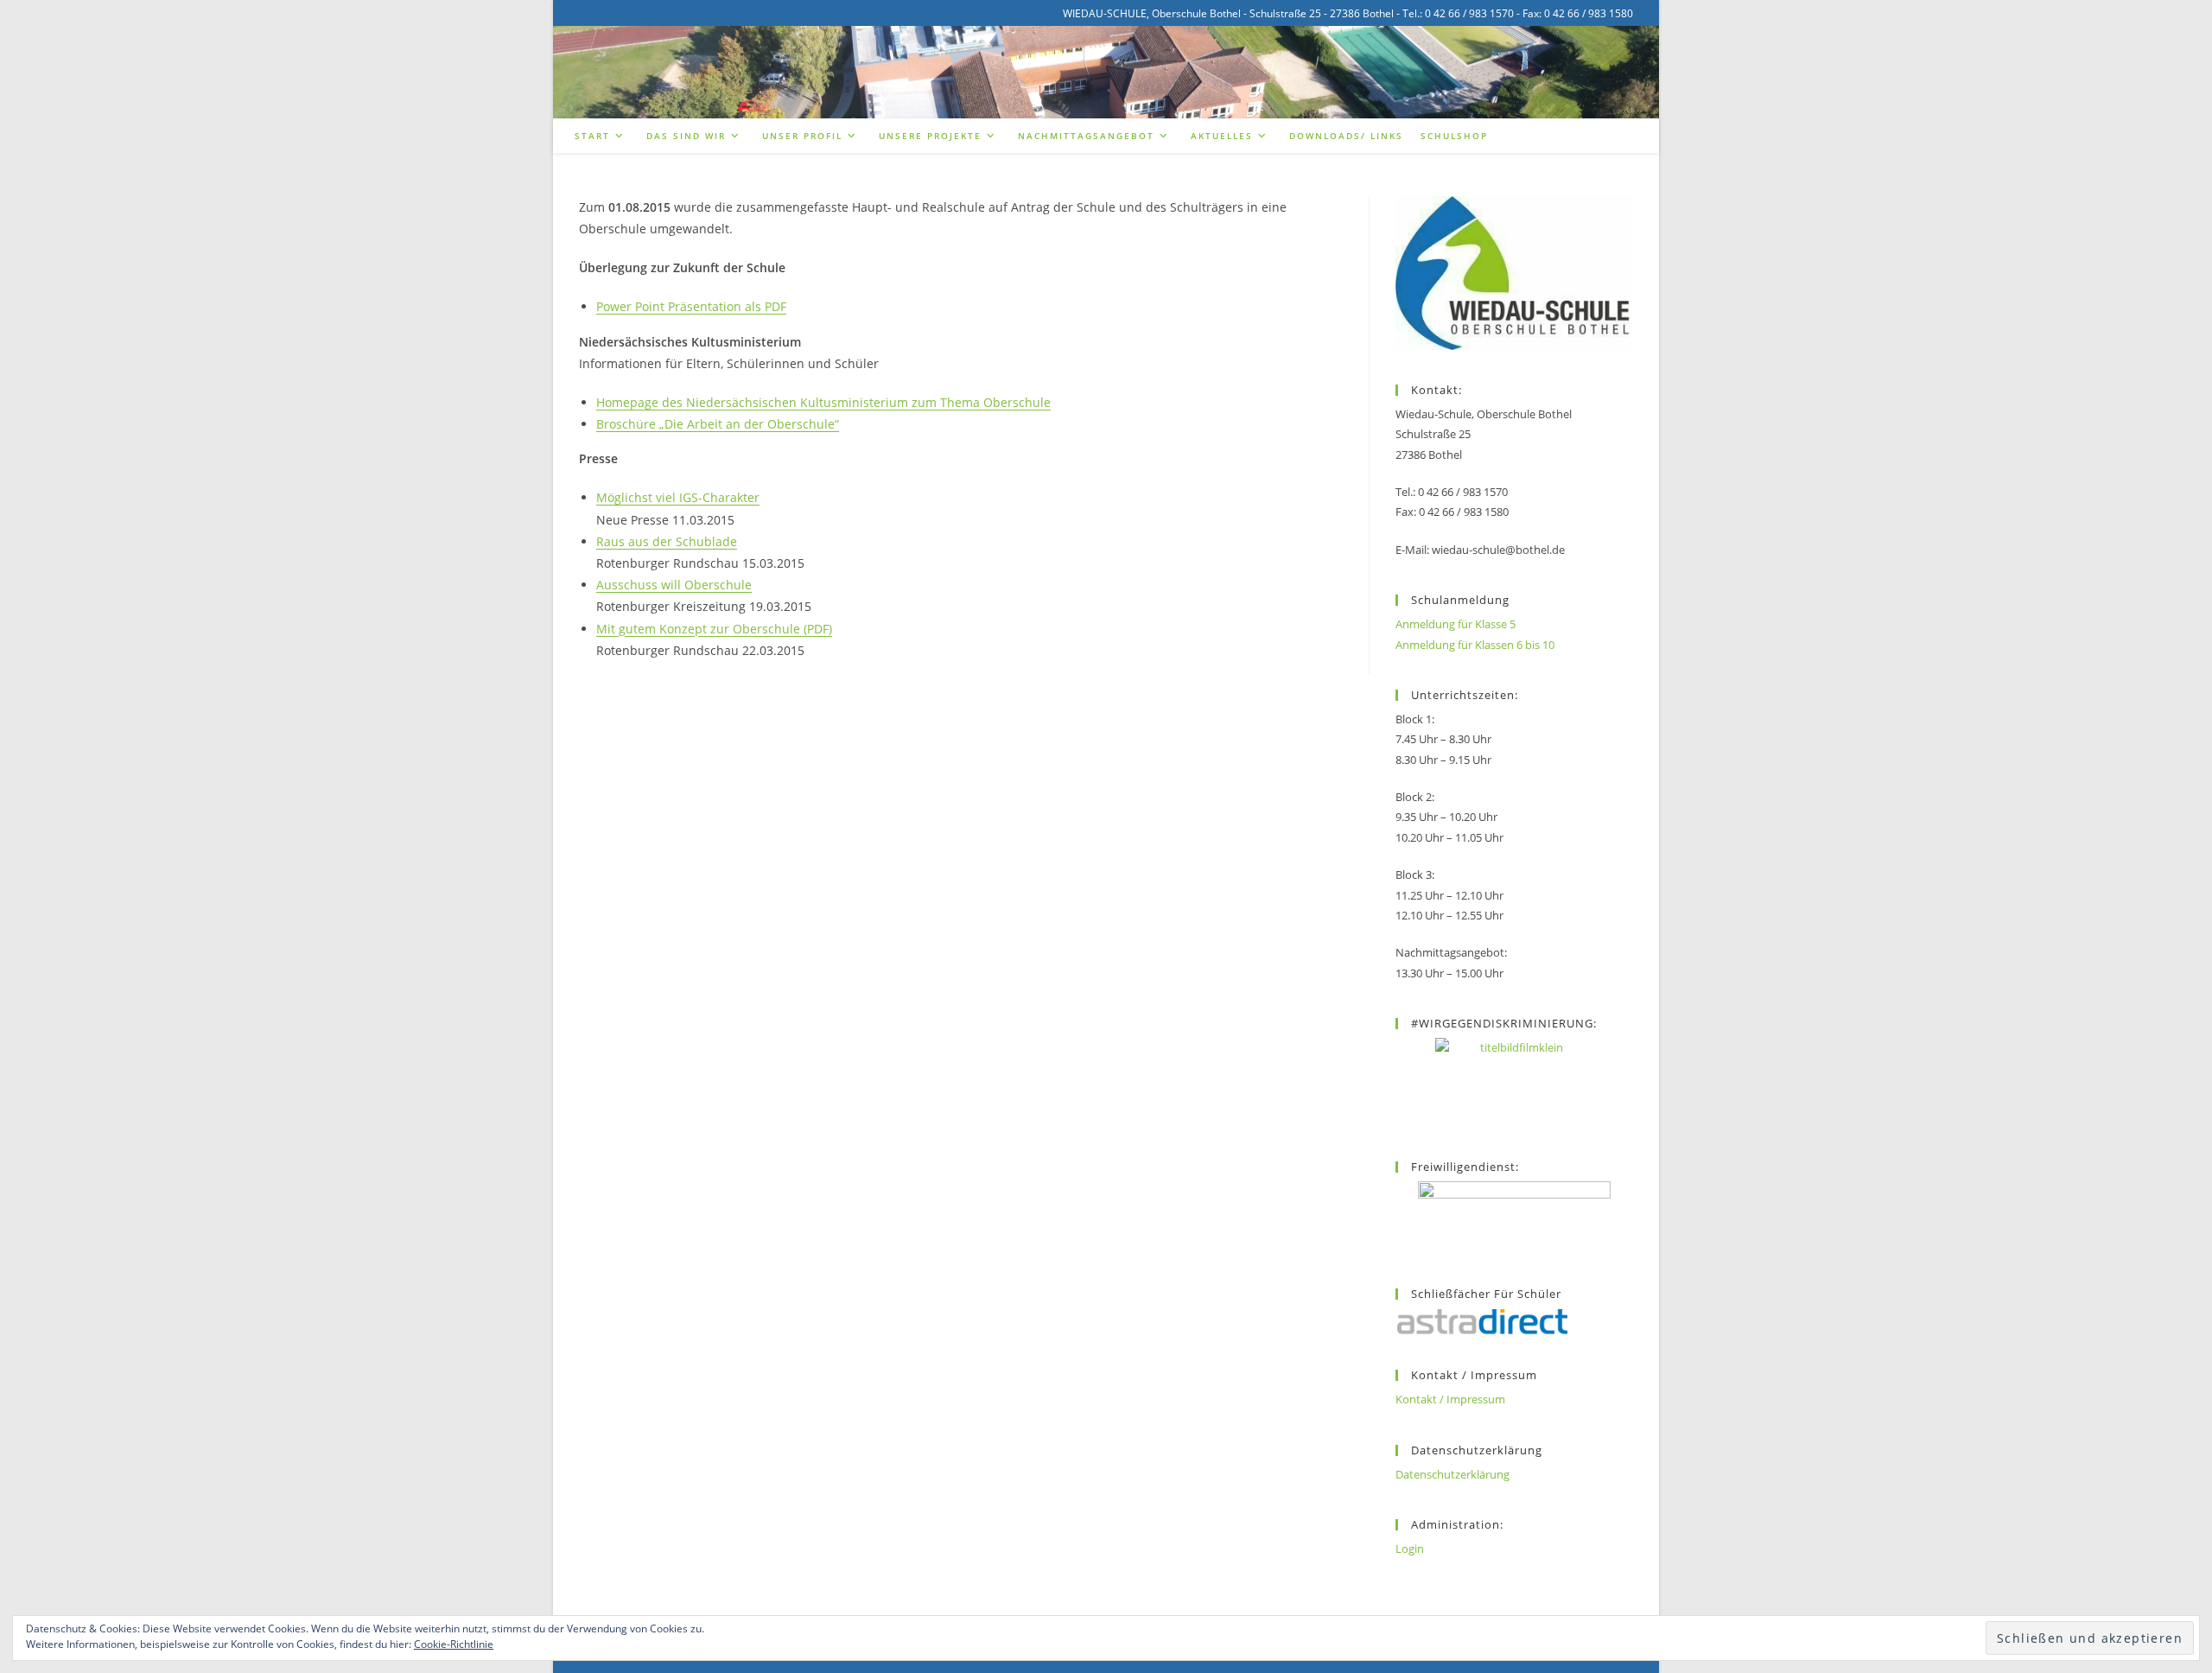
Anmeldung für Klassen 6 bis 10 (1475, 645)
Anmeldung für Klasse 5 (1456, 624)
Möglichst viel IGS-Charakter (678, 497)
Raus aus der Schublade (667, 541)
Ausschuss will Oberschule (674, 585)
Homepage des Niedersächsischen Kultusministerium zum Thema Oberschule (823, 402)
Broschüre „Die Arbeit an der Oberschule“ (718, 424)
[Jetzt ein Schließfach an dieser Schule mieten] (1482, 1322)
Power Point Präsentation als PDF (691, 306)
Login (1410, 1549)
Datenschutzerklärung (1452, 1474)
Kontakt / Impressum (1450, 1399)
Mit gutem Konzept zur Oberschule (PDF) (714, 629)
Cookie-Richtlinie (454, 1644)
